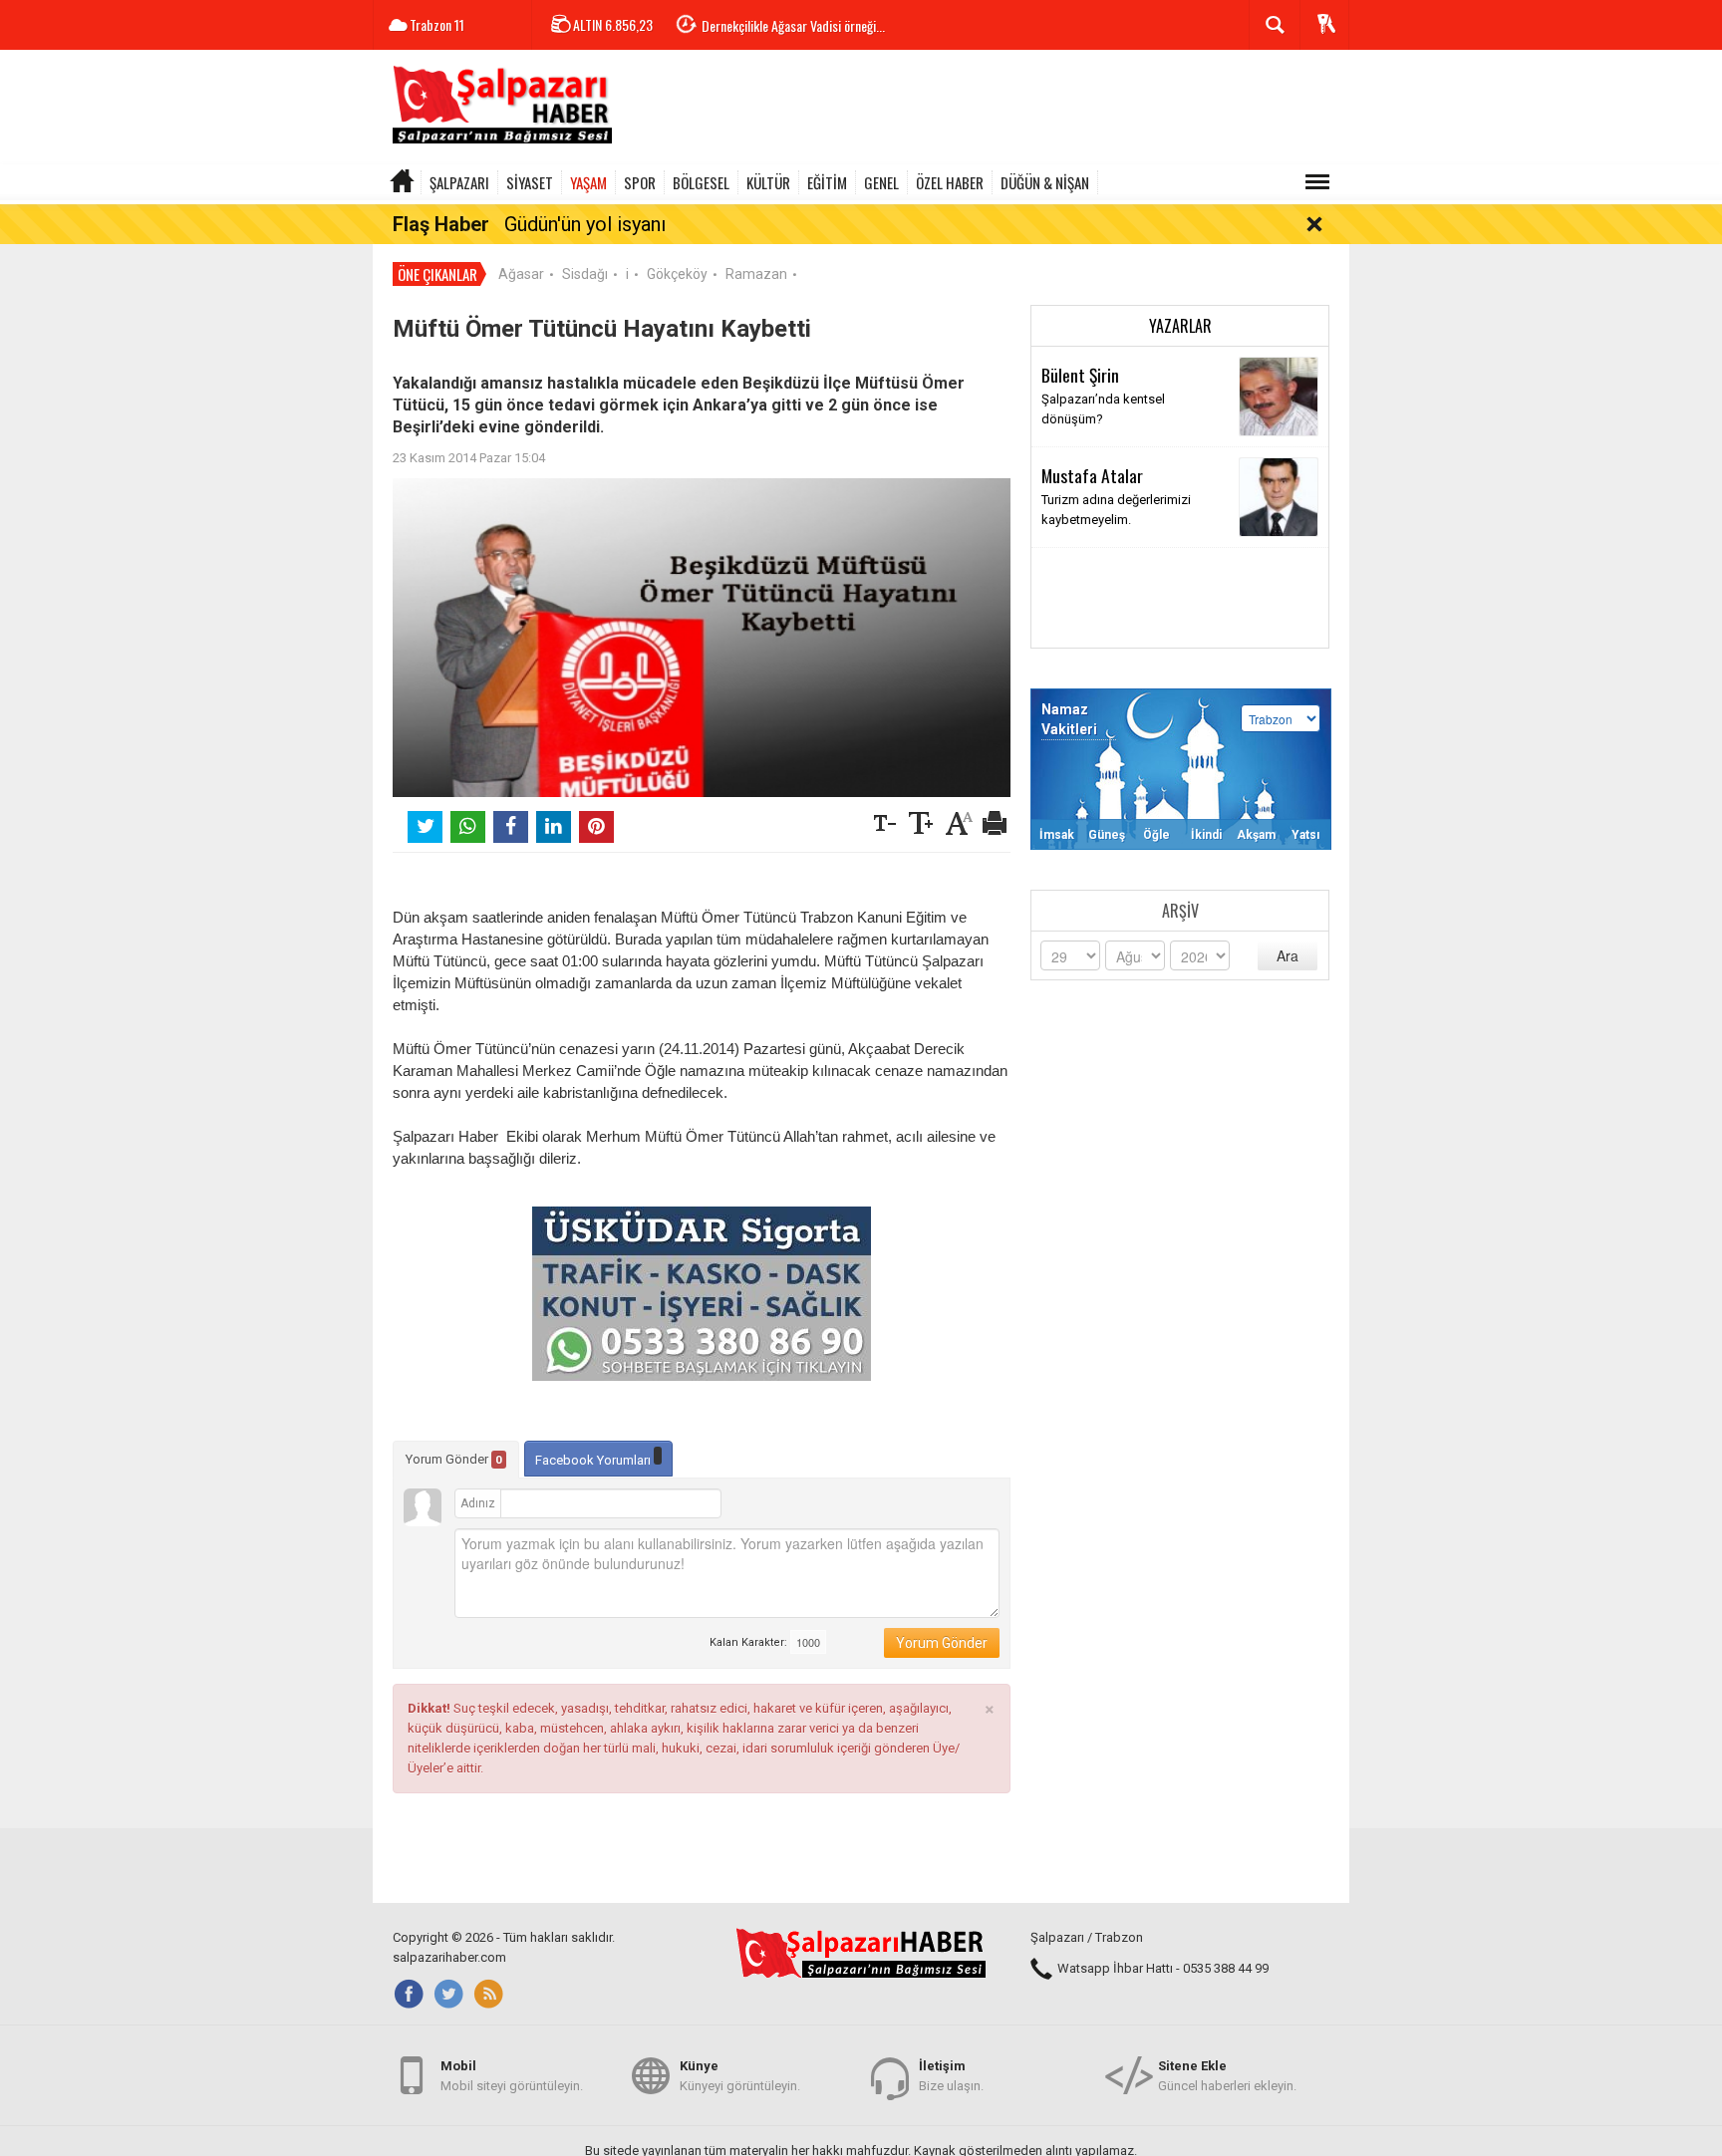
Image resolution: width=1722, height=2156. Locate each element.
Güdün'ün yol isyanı (585, 224)
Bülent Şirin (1080, 375)
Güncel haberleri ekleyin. (1227, 2076)
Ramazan (756, 274)
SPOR (640, 182)
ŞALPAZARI (459, 182)
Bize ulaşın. (951, 2076)
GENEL (881, 182)
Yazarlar (1180, 326)
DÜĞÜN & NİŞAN (1045, 182)
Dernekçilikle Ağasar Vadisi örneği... (793, 25)
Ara (1288, 955)
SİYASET (530, 182)
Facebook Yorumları (594, 1460)
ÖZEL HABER (950, 182)
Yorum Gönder (454, 1459)
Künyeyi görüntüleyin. (740, 2076)
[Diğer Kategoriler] (1317, 182)
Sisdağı (585, 274)
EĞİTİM (827, 182)
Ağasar (521, 274)
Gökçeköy (677, 274)
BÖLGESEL (701, 182)
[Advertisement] (987, 110)
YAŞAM (588, 182)
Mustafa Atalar (1092, 475)
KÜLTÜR (768, 182)
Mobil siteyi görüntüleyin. (512, 2076)
